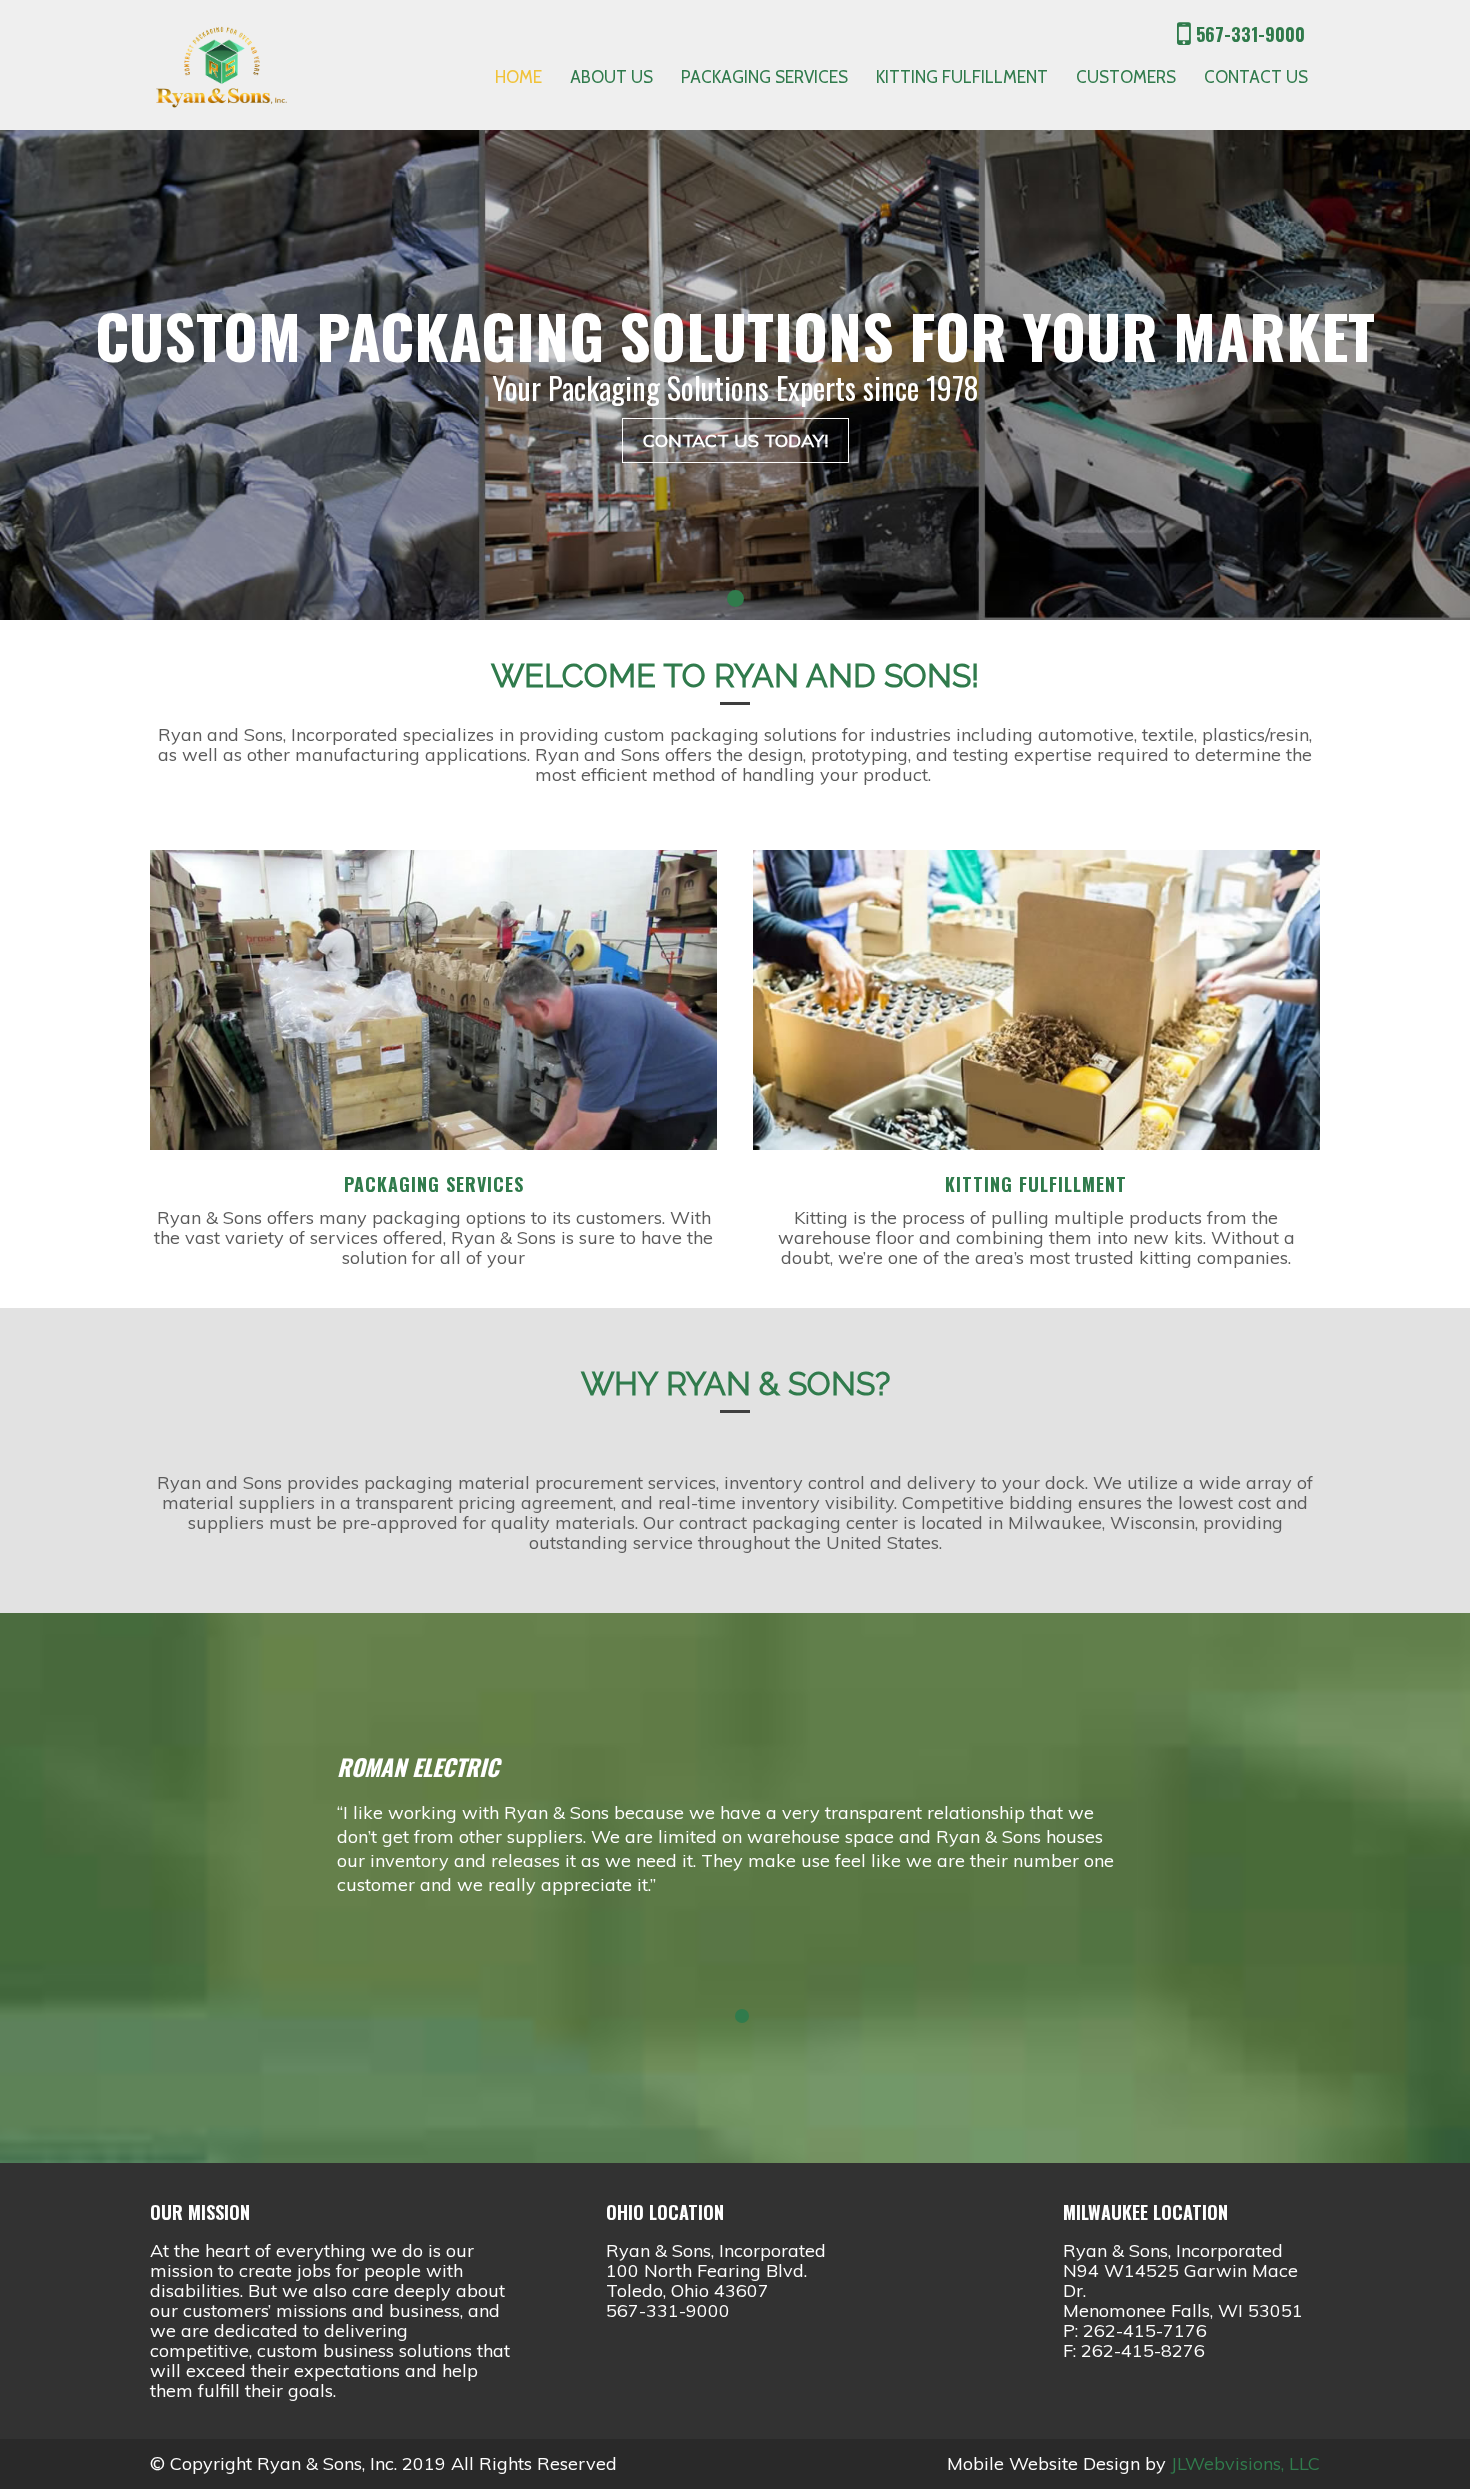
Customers (1126, 77)
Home (518, 77)
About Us (611, 77)
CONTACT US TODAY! (735, 440)
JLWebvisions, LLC (1245, 2463)
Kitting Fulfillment (962, 77)
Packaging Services (764, 77)
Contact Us (1256, 77)
